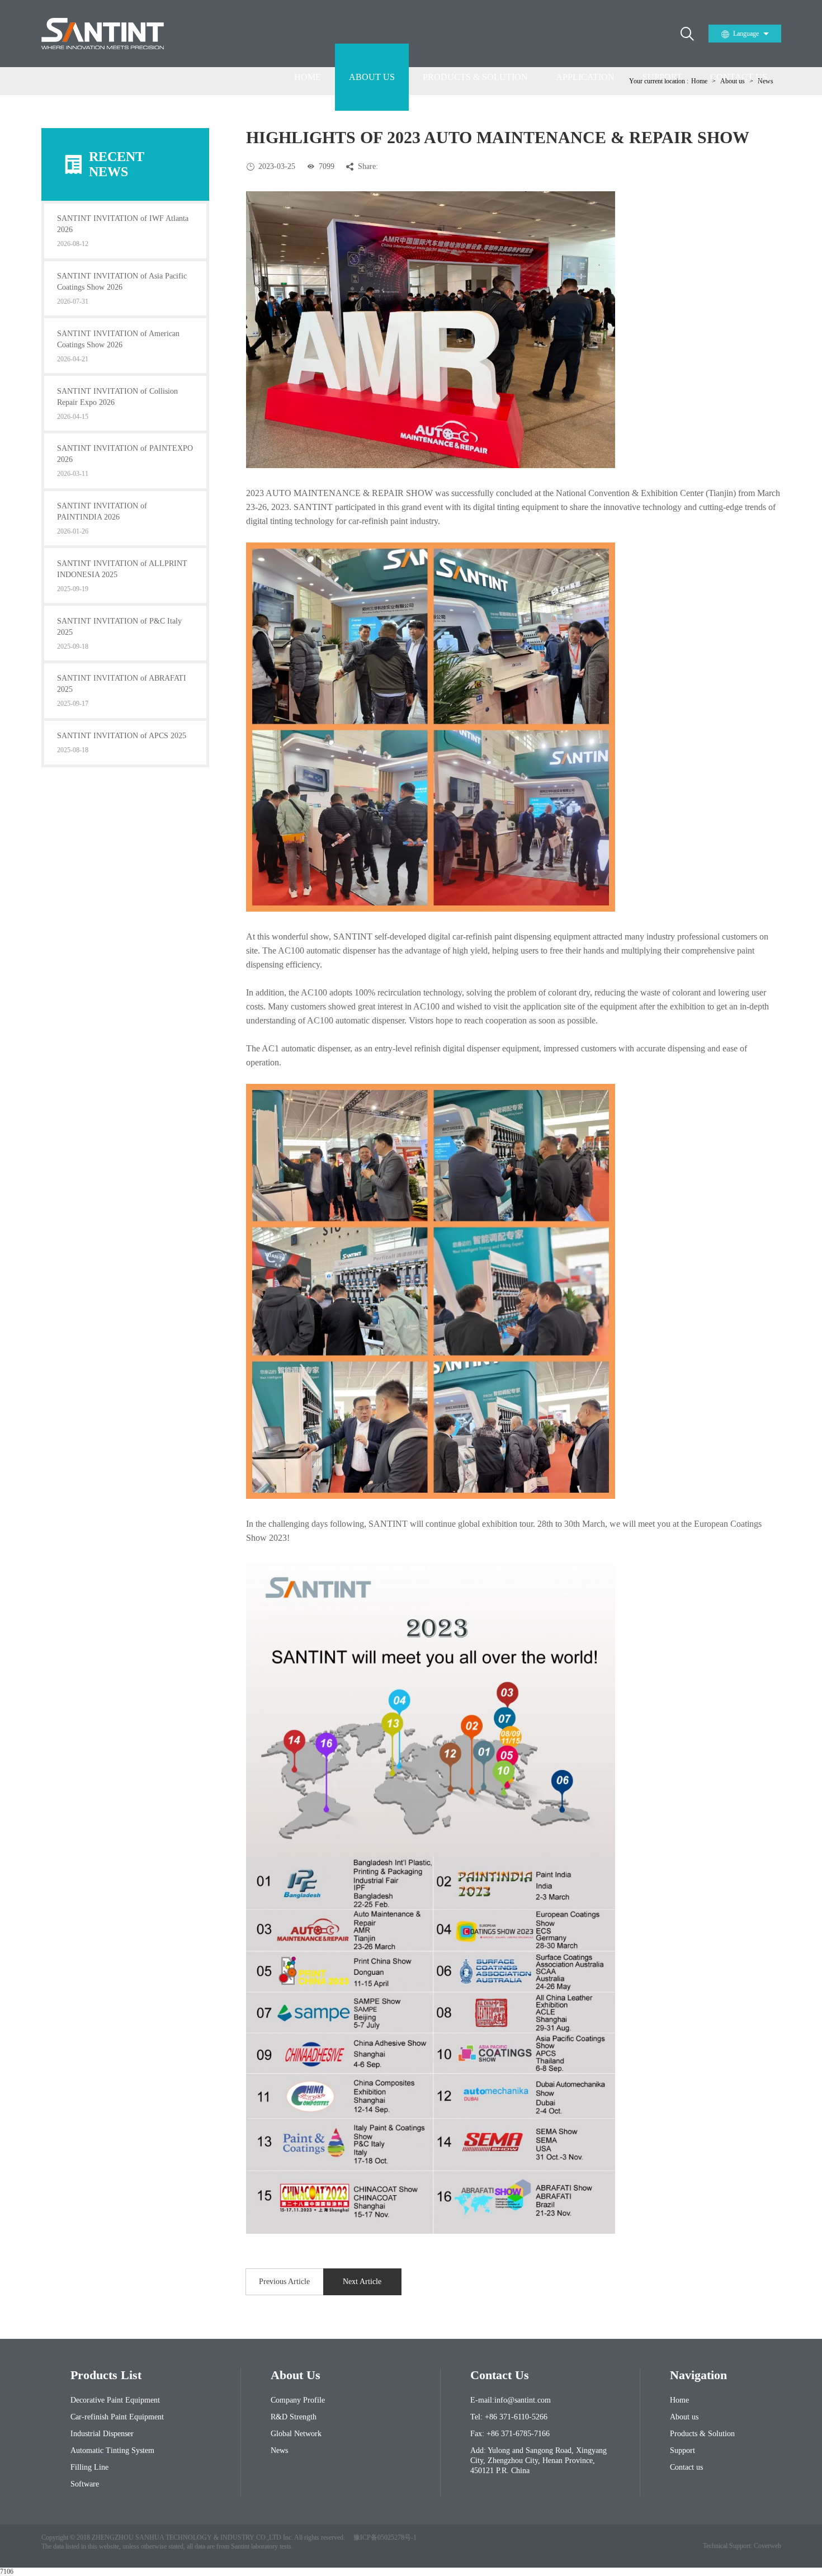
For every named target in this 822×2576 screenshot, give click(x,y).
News (279, 2450)
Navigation (698, 2375)
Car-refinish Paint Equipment (117, 2417)
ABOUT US (372, 77)
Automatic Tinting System (112, 2450)
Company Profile (298, 2400)
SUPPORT (662, 77)
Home (679, 2400)
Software (85, 2484)
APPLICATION (585, 77)
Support (682, 2450)
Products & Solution (702, 2434)
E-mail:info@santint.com (511, 2400)
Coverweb (767, 2546)
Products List (106, 2375)
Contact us (686, 2467)
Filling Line (89, 2467)
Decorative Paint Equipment (115, 2400)
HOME (308, 77)
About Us (296, 2375)
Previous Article (284, 2282)
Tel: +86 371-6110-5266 (509, 2417)
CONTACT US (739, 77)
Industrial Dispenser (102, 2434)
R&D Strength (294, 2417)
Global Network (296, 2434)
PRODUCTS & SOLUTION (475, 77)
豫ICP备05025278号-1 (385, 2537)
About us (684, 2417)
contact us (500, 2375)
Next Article (362, 2282)
